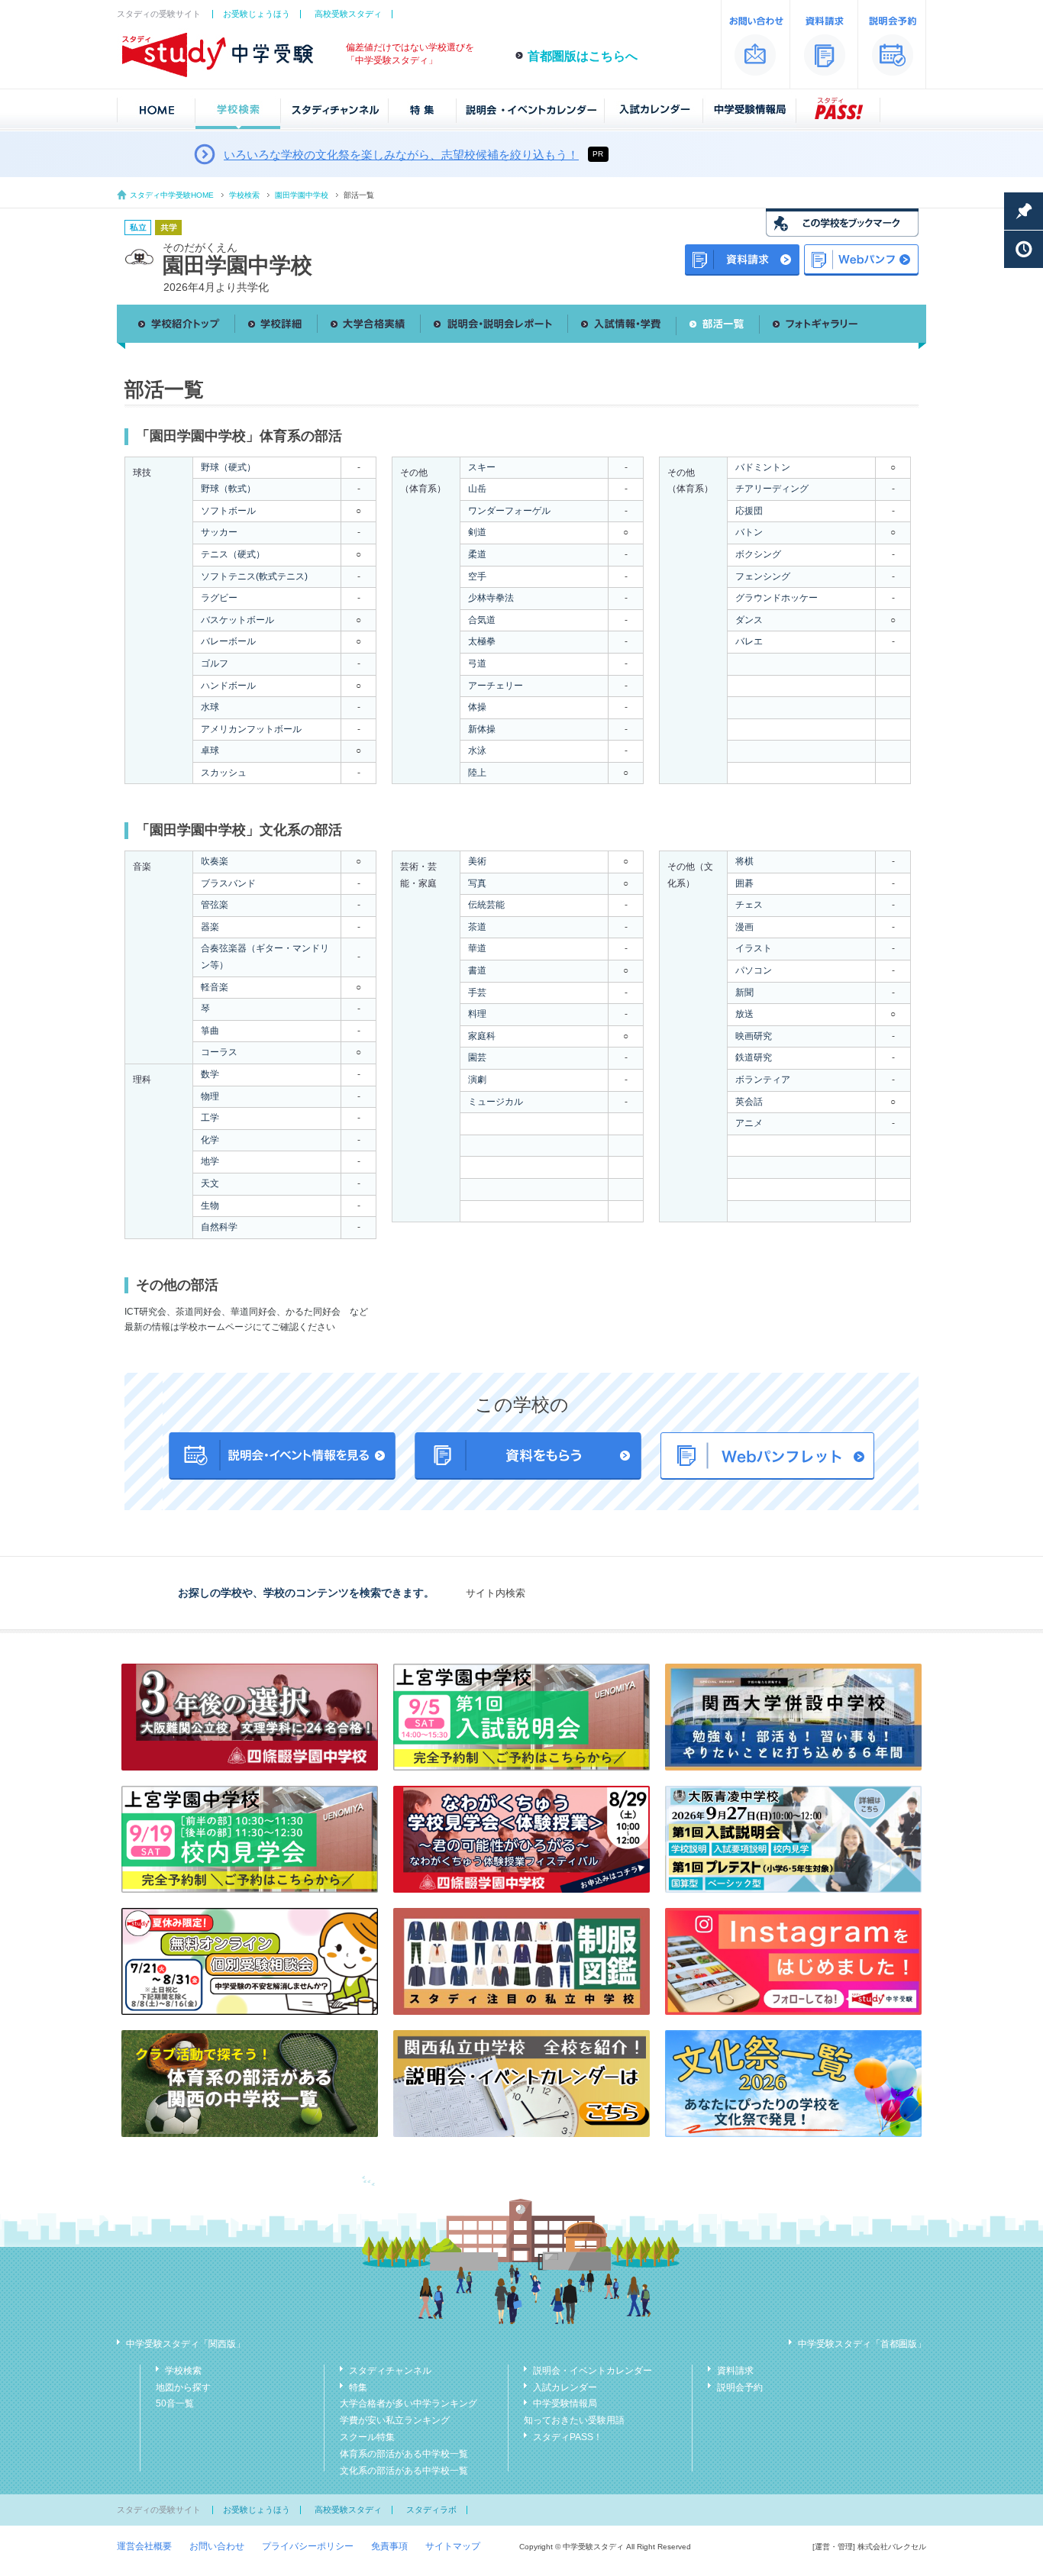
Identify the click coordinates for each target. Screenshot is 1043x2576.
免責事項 (389, 2546)
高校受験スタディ (348, 14)
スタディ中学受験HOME (172, 195)
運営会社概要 (144, 2546)
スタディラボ (431, 2510)
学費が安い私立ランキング (395, 2420)
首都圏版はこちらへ (583, 56)
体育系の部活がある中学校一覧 (404, 2454)
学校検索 (244, 195)
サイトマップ (453, 2546)
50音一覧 (175, 2403)
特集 (358, 2387)
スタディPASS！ (568, 2437)
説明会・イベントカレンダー (593, 2371)
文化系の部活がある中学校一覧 (404, 2471)
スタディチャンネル (390, 2371)
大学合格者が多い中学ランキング (408, 2403)
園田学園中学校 (302, 195)
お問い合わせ (217, 2546)
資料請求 (735, 2371)
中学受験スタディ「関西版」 (186, 2344)
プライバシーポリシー (308, 2546)
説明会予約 (740, 2387)
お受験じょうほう (257, 14)
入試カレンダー (565, 2387)
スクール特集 (367, 2437)
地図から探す (183, 2387)
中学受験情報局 (565, 2403)
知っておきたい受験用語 (574, 2420)
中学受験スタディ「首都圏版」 (862, 2344)
